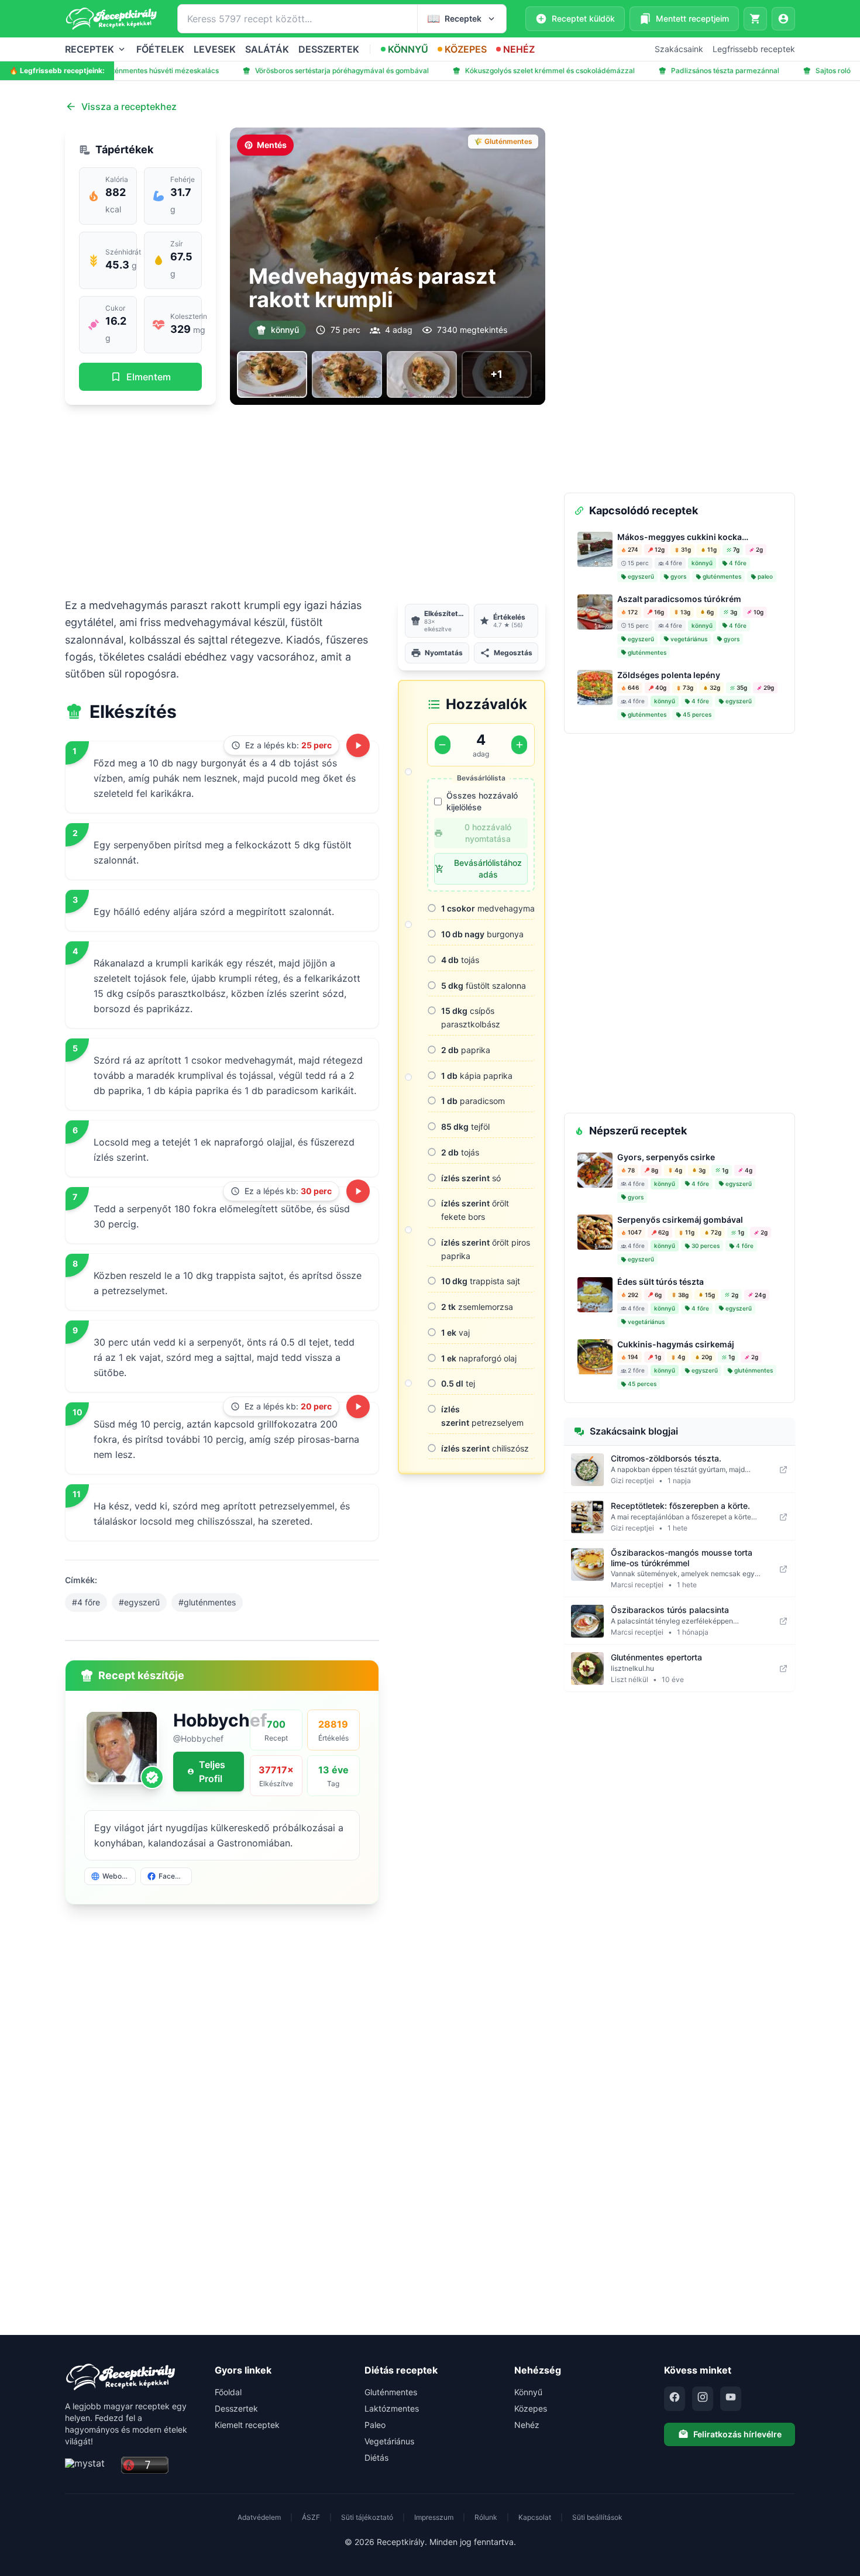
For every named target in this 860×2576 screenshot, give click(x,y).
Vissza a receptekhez (129, 106)
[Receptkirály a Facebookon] (675, 2399)
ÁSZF (311, 2517)
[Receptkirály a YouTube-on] (731, 2399)
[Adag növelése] (519, 745)
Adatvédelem (259, 2517)
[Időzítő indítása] (358, 745)
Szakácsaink (679, 49)
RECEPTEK (90, 49)
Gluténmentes (391, 2392)
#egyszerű (139, 1602)
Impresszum (434, 2517)
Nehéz (527, 2425)
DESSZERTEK (329, 49)
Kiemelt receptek (247, 2425)
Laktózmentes (392, 2408)
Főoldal (228, 2392)
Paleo (375, 2425)
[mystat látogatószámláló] (90, 2466)
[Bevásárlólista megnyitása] (755, 19)
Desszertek (236, 2408)
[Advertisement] (305, 501)
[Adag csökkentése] (443, 745)
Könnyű (528, 2392)
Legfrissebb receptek (754, 49)
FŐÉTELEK (160, 49)
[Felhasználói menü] (783, 19)
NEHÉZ (519, 49)
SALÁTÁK (267, 49)
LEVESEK (215, 49)
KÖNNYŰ (408, 49)
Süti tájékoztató (367, 2517)
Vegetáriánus (389, 2441)
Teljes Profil (212, 1772)
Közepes (531, 2408)
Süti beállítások (597, 2517)
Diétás (376, 2458)
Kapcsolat (535, 2517)
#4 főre (86, 1602)
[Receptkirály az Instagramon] (703, 2399)
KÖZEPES (466, 49)
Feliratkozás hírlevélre (737, 2434)
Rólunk (486, 2517)
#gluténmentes (207, 1602)
